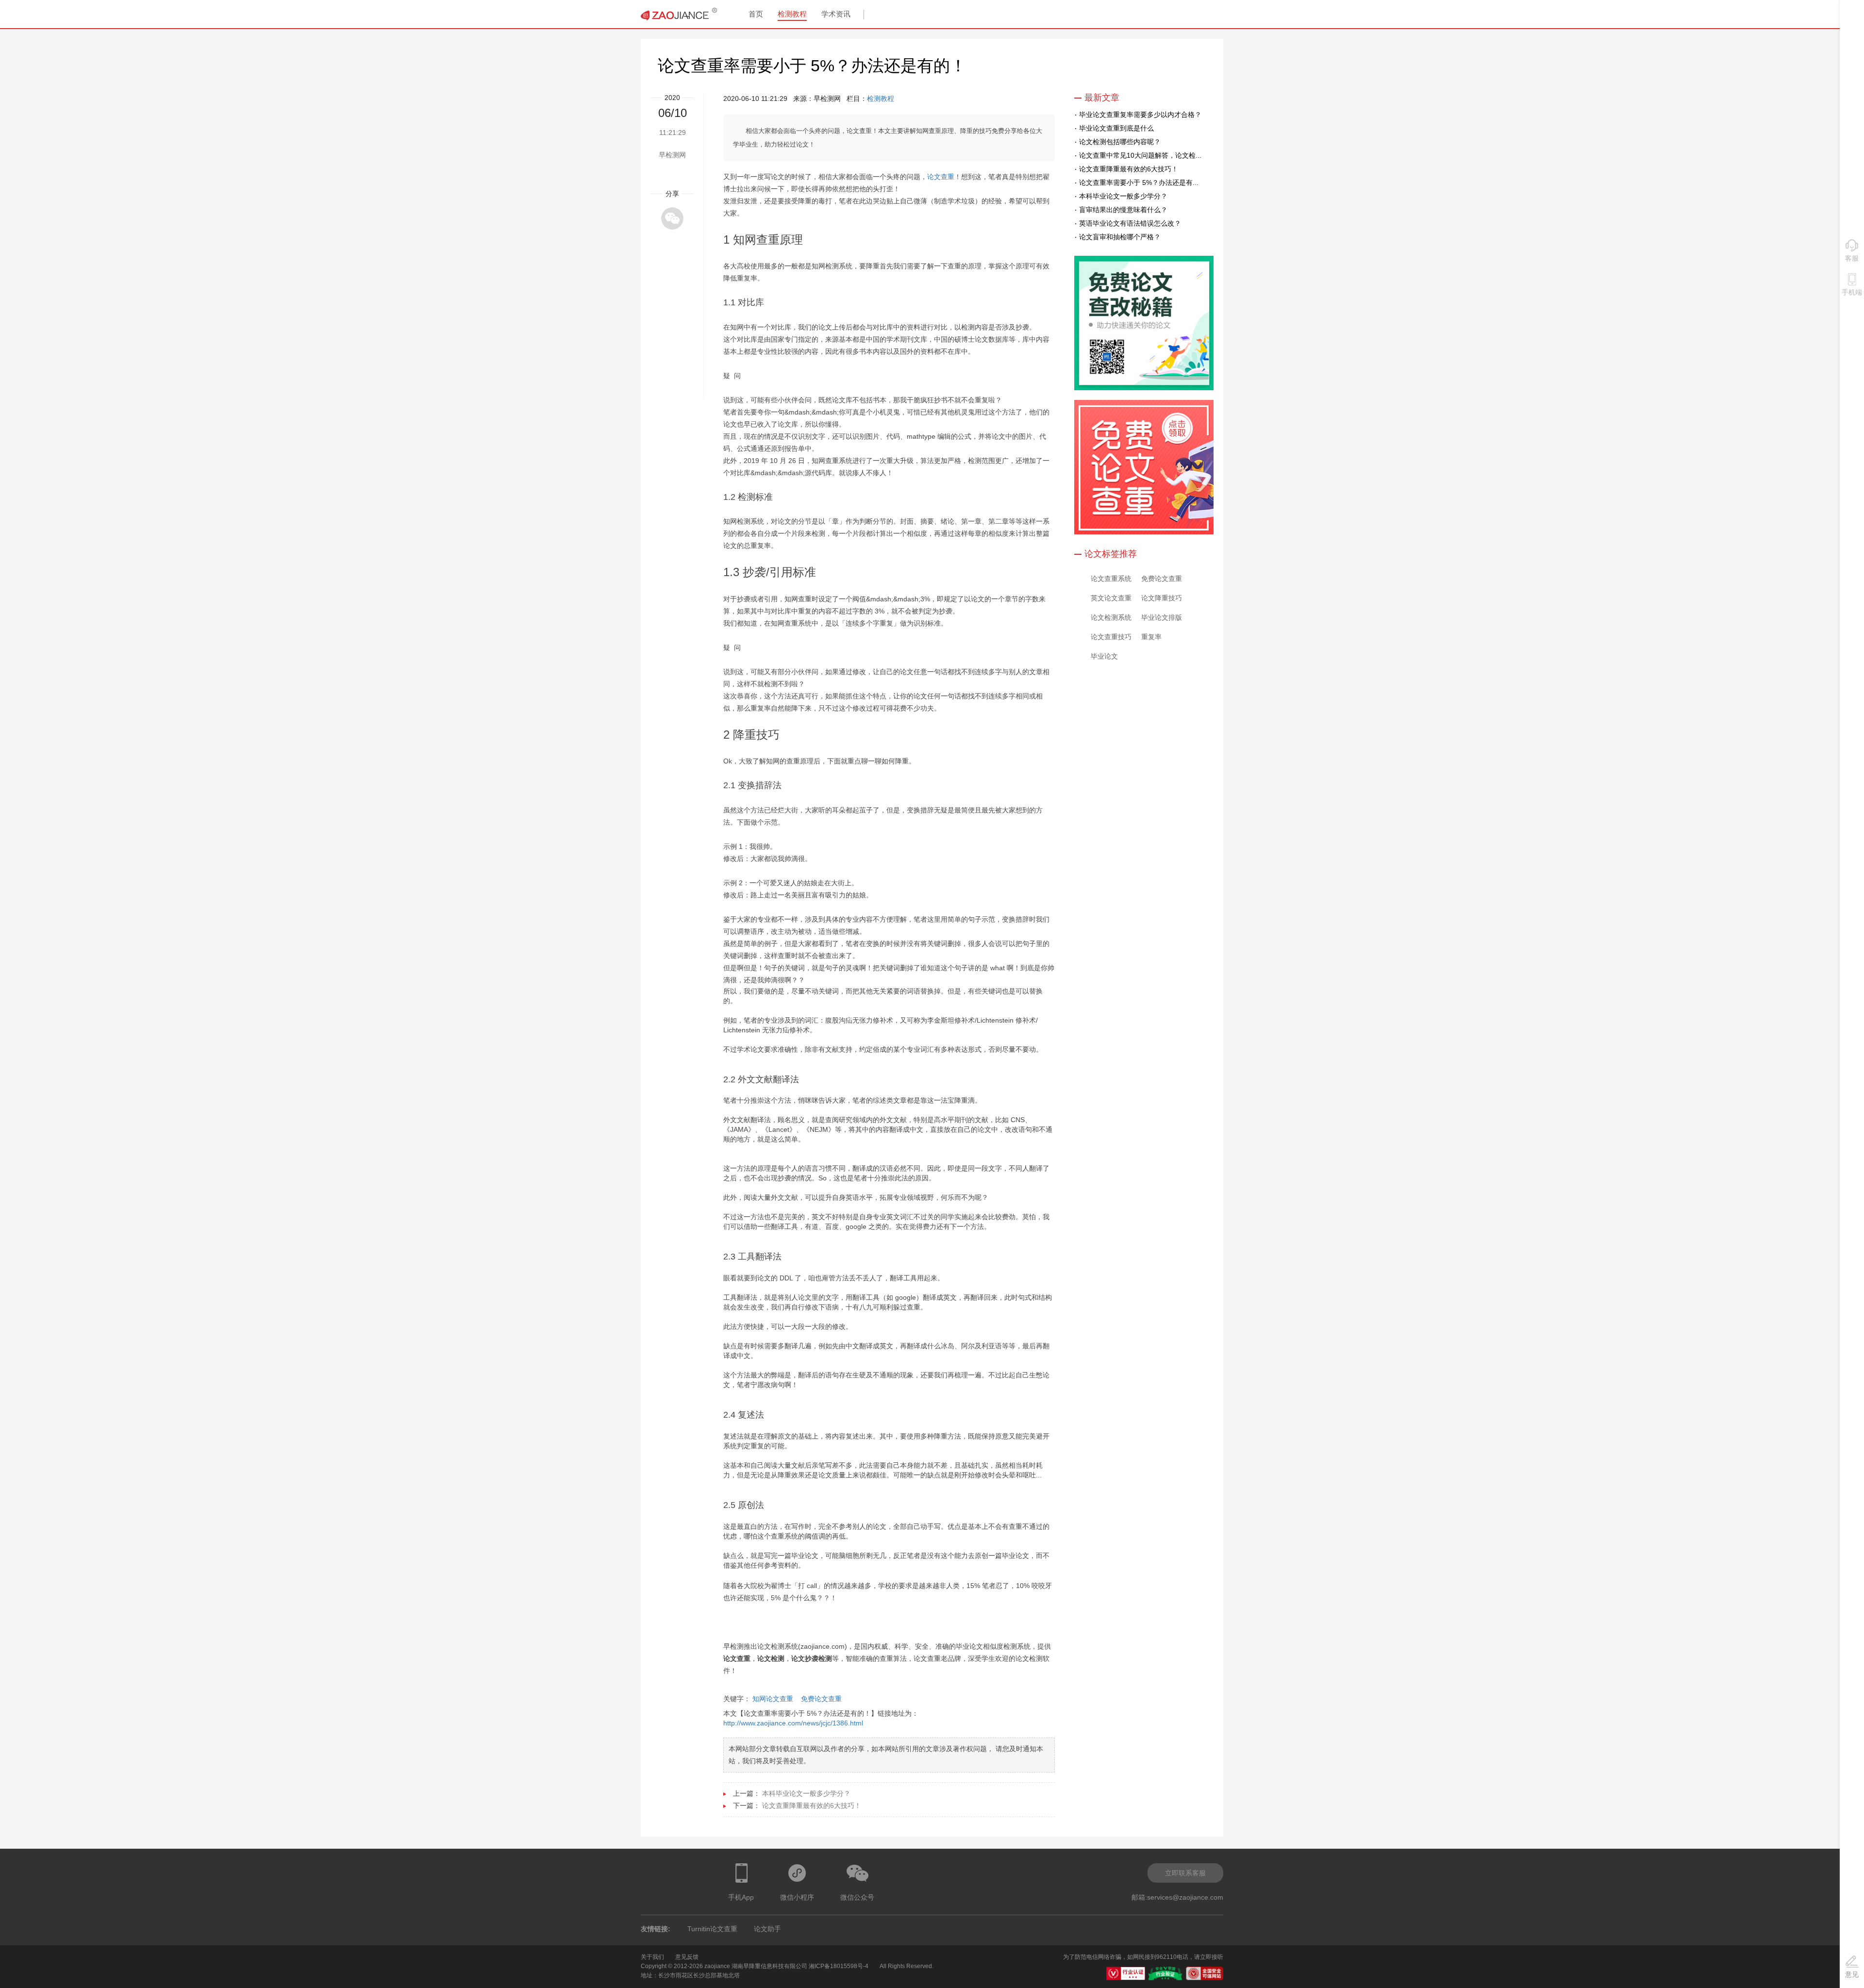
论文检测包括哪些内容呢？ (1120, 142)
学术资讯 (836, 14)
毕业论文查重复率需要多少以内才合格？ (1140, 115)
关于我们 (652, 1957)
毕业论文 (1104, 656)
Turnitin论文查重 (712, 1929)
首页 (756, 14)
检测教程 (792, 14)
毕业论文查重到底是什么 (1116, 128)
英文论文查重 (1111, 598)
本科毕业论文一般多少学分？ (806, 1793)
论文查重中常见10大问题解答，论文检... (1140, 155)
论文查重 (941, 177)
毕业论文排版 (1162, 617)
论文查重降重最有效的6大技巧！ (812, 1806)
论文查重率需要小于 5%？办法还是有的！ (812, 66)
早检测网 (672, 155)
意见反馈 (687, 1957)
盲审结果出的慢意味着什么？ (1123, 210)
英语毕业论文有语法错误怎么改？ (1130, 223)
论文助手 (767, 1929)
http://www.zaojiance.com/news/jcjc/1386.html (793, 1723)
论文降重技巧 (1162, 598)
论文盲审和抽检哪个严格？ (1120, 237)
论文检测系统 (1111, 617)
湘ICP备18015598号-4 (839, 1966)
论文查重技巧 (1111, 637)
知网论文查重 (773, 1699)
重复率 (1151, 637)
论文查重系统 (1111, 579)
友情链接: (656, 1929)
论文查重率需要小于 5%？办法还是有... (1139, 182)
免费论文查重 (821, 1699)
